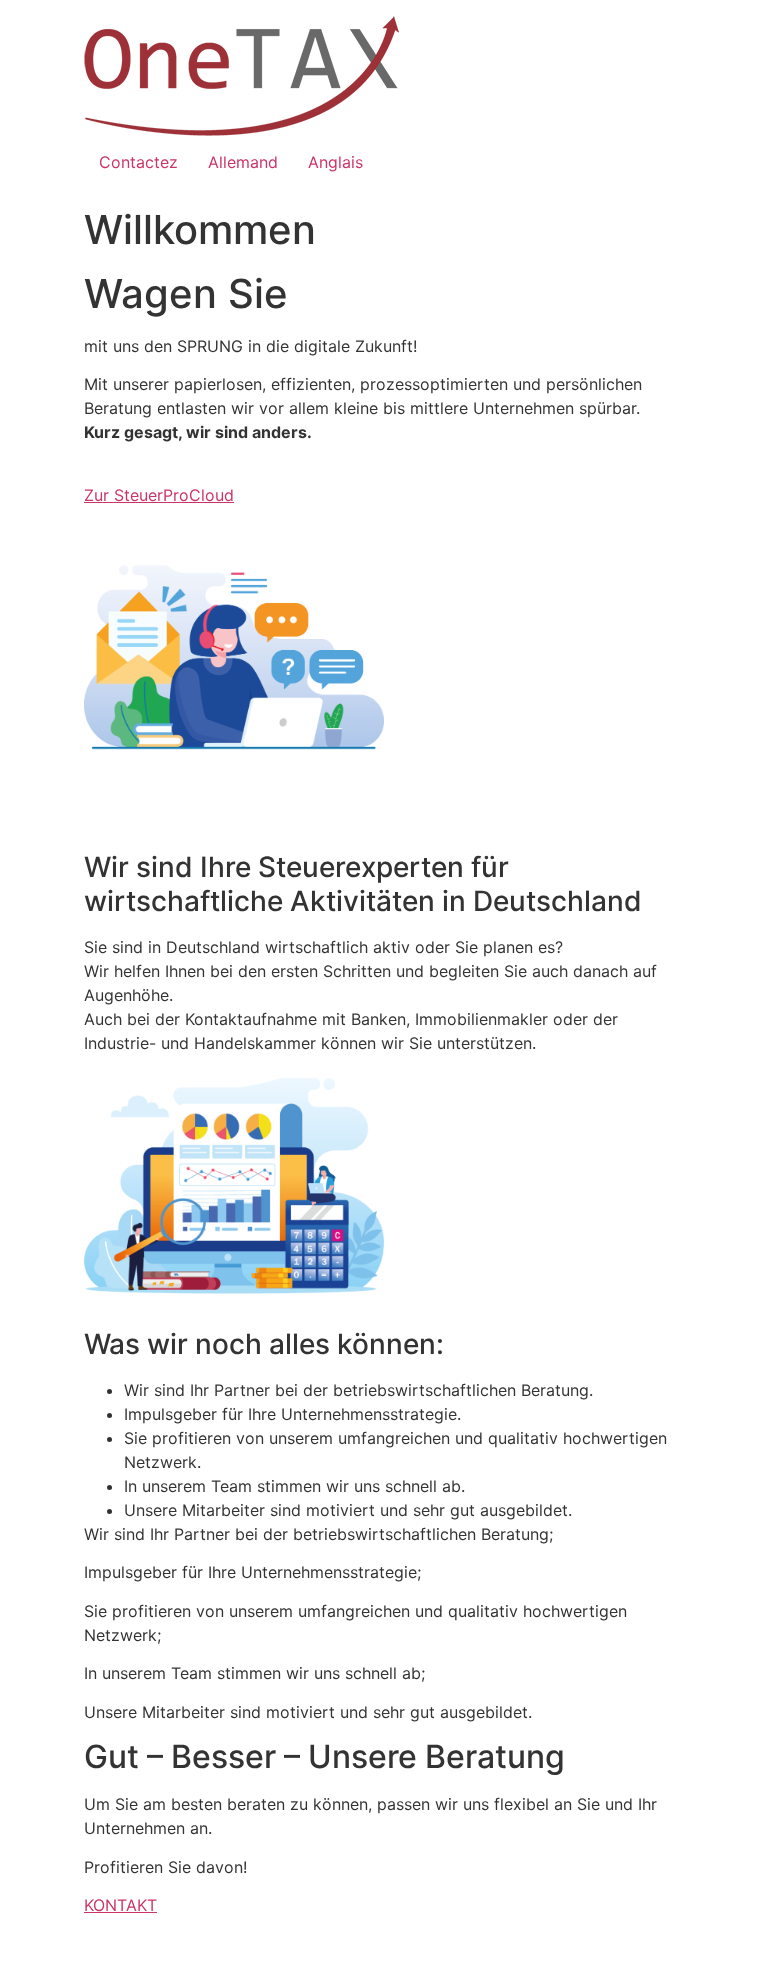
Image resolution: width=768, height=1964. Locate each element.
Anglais (335, 162)
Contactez (138, 162)
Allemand (243, 162)
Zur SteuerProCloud (159, 495)
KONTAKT (120, 1905)
